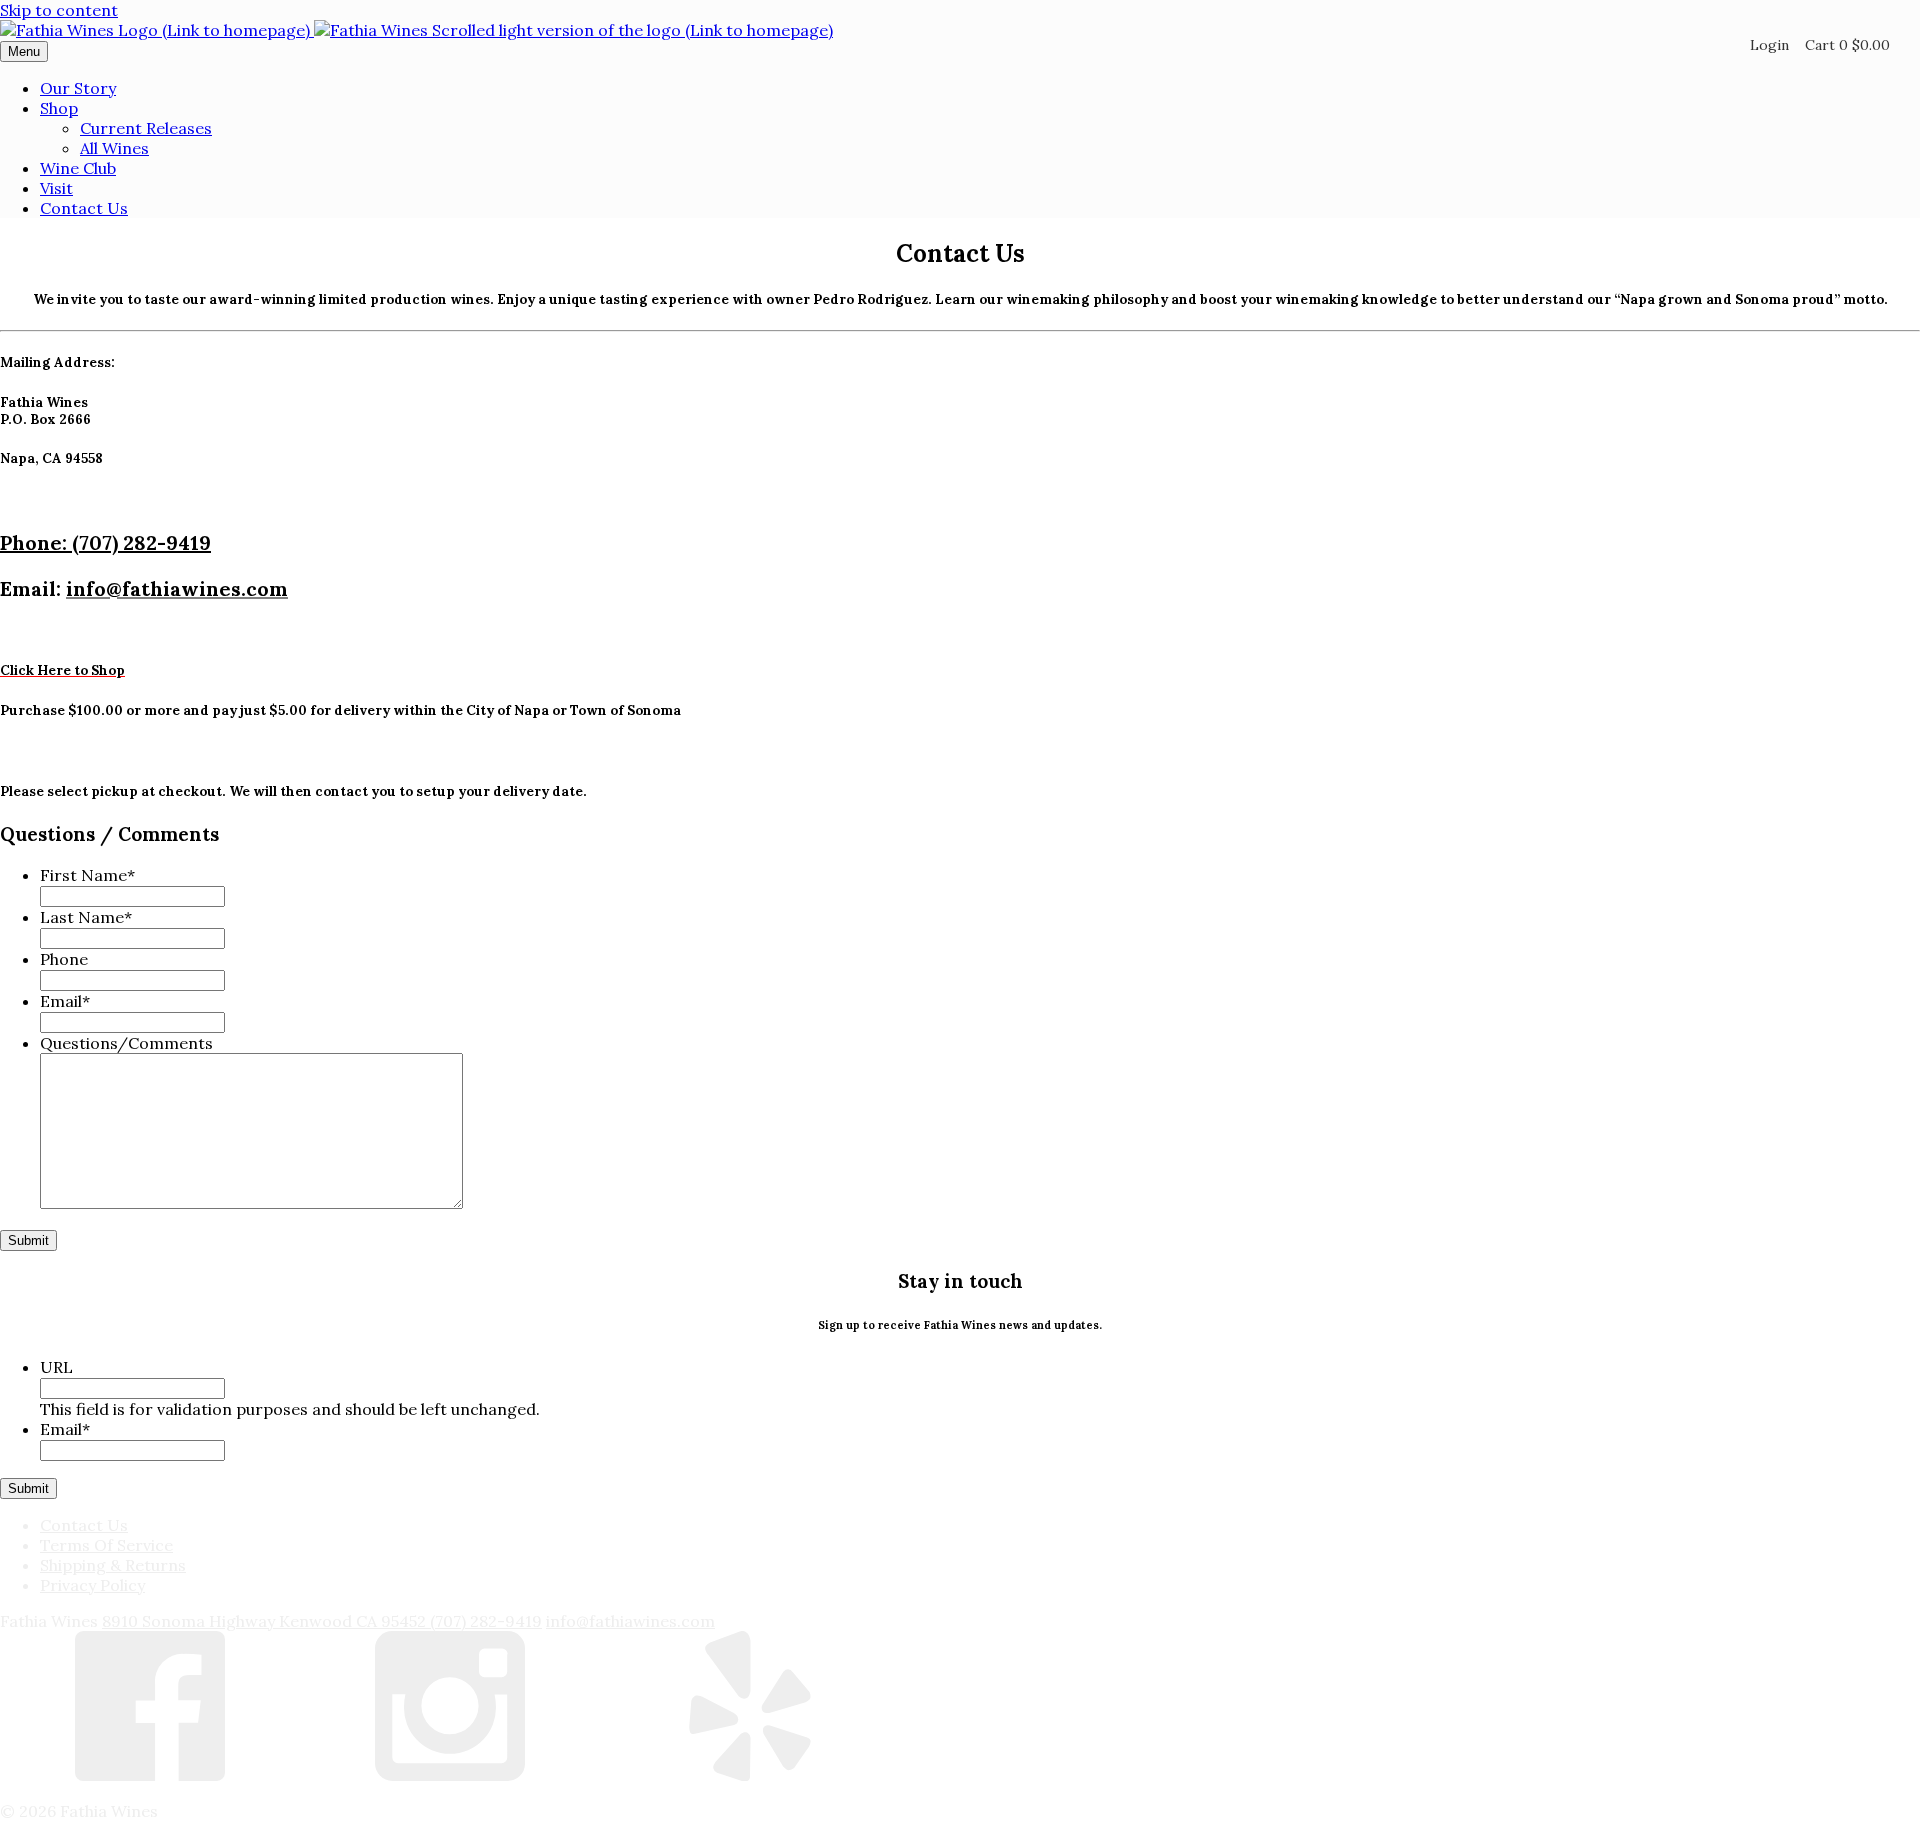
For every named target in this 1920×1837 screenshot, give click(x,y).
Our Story (78, 88)
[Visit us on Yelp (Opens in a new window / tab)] (750, 1775)
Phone (64, 959)
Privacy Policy (92, 1585)
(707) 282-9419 (486, 1621)
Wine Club (78, 168)
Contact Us (84, 208)
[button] (1847, 45)
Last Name (86, 917)
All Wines (114, 148)
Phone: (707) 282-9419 (105, 542)
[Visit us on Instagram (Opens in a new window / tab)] (450, 1775)
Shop (59, 108)
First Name (87, 875)
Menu (24, 51)
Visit (56, 188)
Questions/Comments (126, 1043)
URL (56, 1367)
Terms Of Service (106, 1545)
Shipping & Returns (113, 1565)
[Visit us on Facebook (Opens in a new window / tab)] (150, 1775)
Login (1769, 45)
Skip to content (59, 10)
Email (65, 1001)
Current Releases (146, 128)
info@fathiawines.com (630, 1621)
